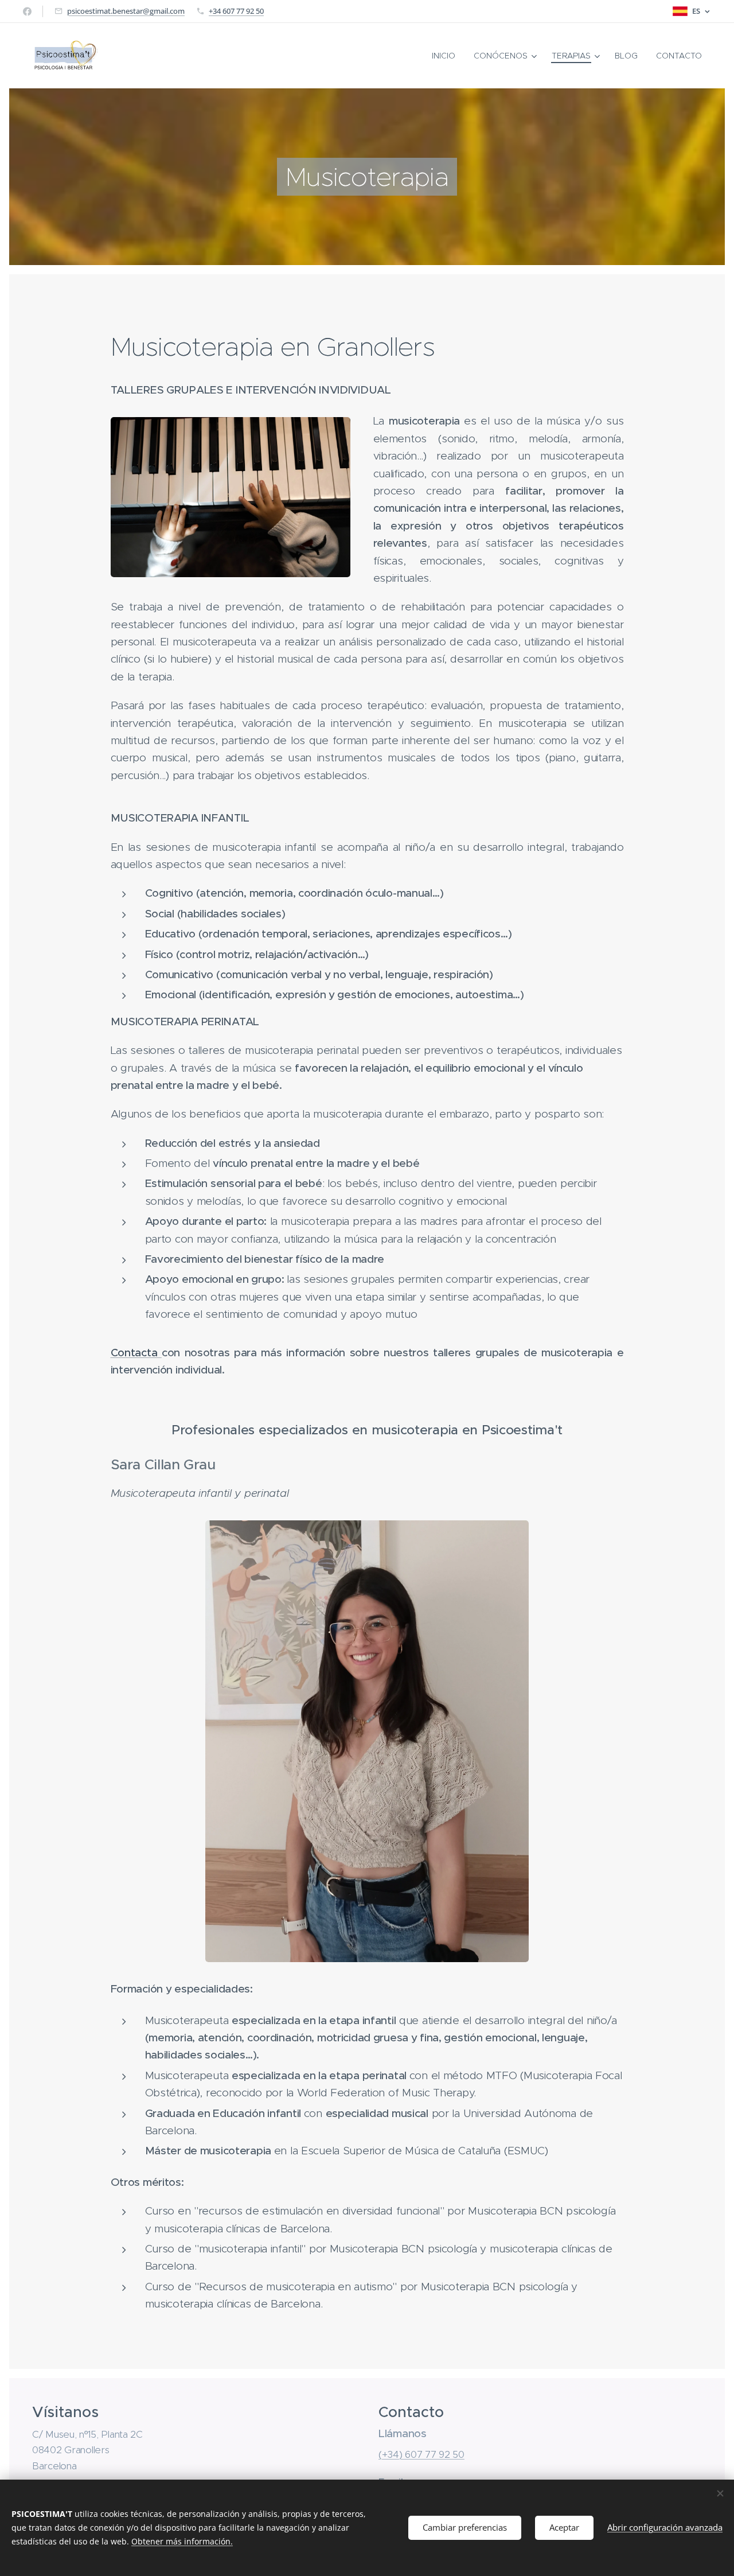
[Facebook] (27, 11)
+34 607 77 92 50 (236, 11)
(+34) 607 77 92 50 (421, 2454)
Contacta (136, 1353)
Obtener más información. (182, 2541)
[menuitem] (447, 56)
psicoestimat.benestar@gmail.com (126, 11)
